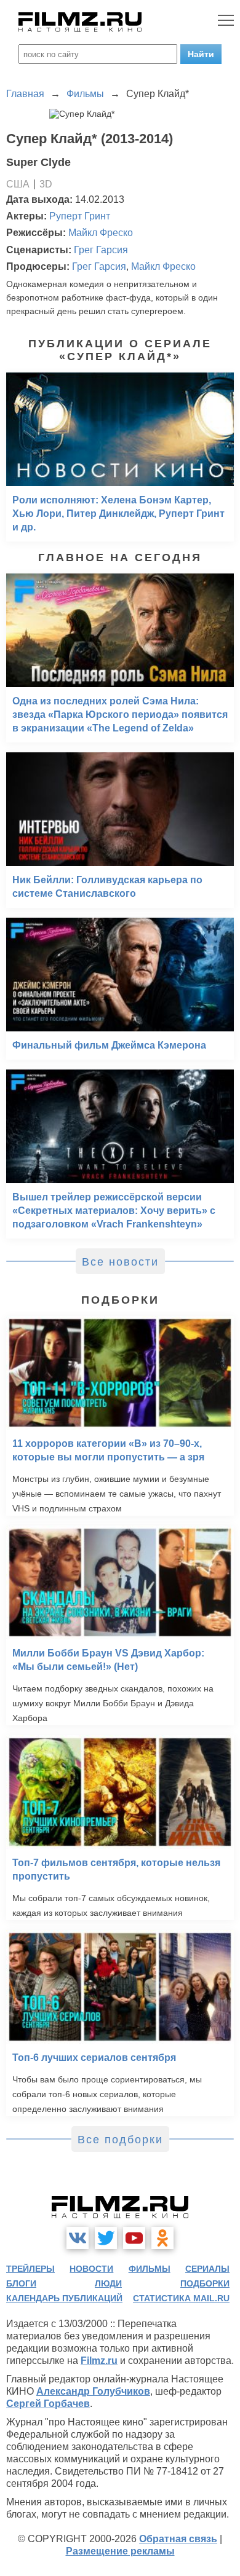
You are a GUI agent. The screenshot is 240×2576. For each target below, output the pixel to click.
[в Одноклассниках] (162, 2238)
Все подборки (120, 2140)
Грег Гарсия (101, 250)
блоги (21, 2283)
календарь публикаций (64, 2298)
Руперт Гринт (80, 216)
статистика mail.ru (181, 2298)
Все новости (120, 1262)
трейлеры (30, 2269)
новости (91, 2269)
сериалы (207, 2269)
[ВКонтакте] (78, 2238)
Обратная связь (178, 2539)
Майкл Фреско (101, 233)
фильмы (150, 2269)
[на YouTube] (134, 2238)
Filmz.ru (99, 2361)
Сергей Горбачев (48, 2404)
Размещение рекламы (120, 2551)
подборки (205, 2283)
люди (108, 2283)
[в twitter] (106, 2238)
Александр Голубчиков (93, 2391)
